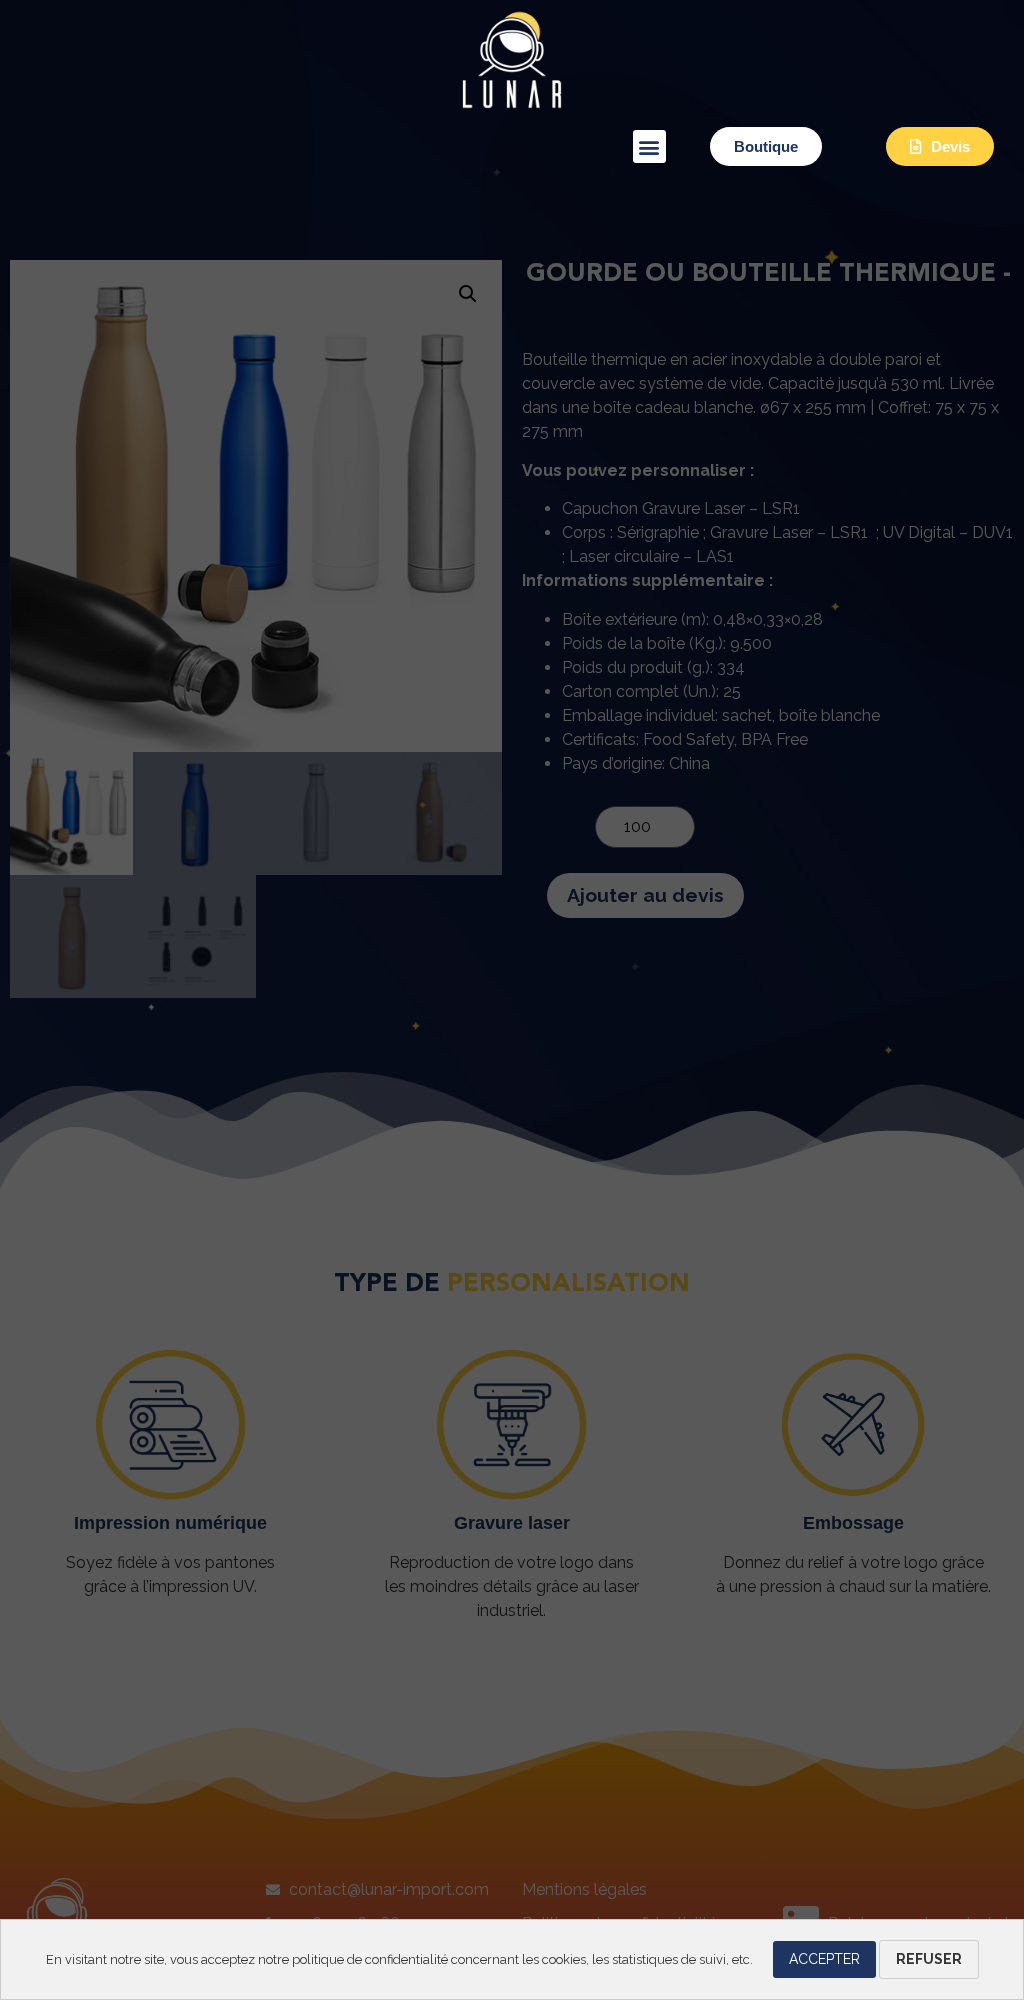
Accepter (824, 1959)
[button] (649, 146)
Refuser (929, 1959)
